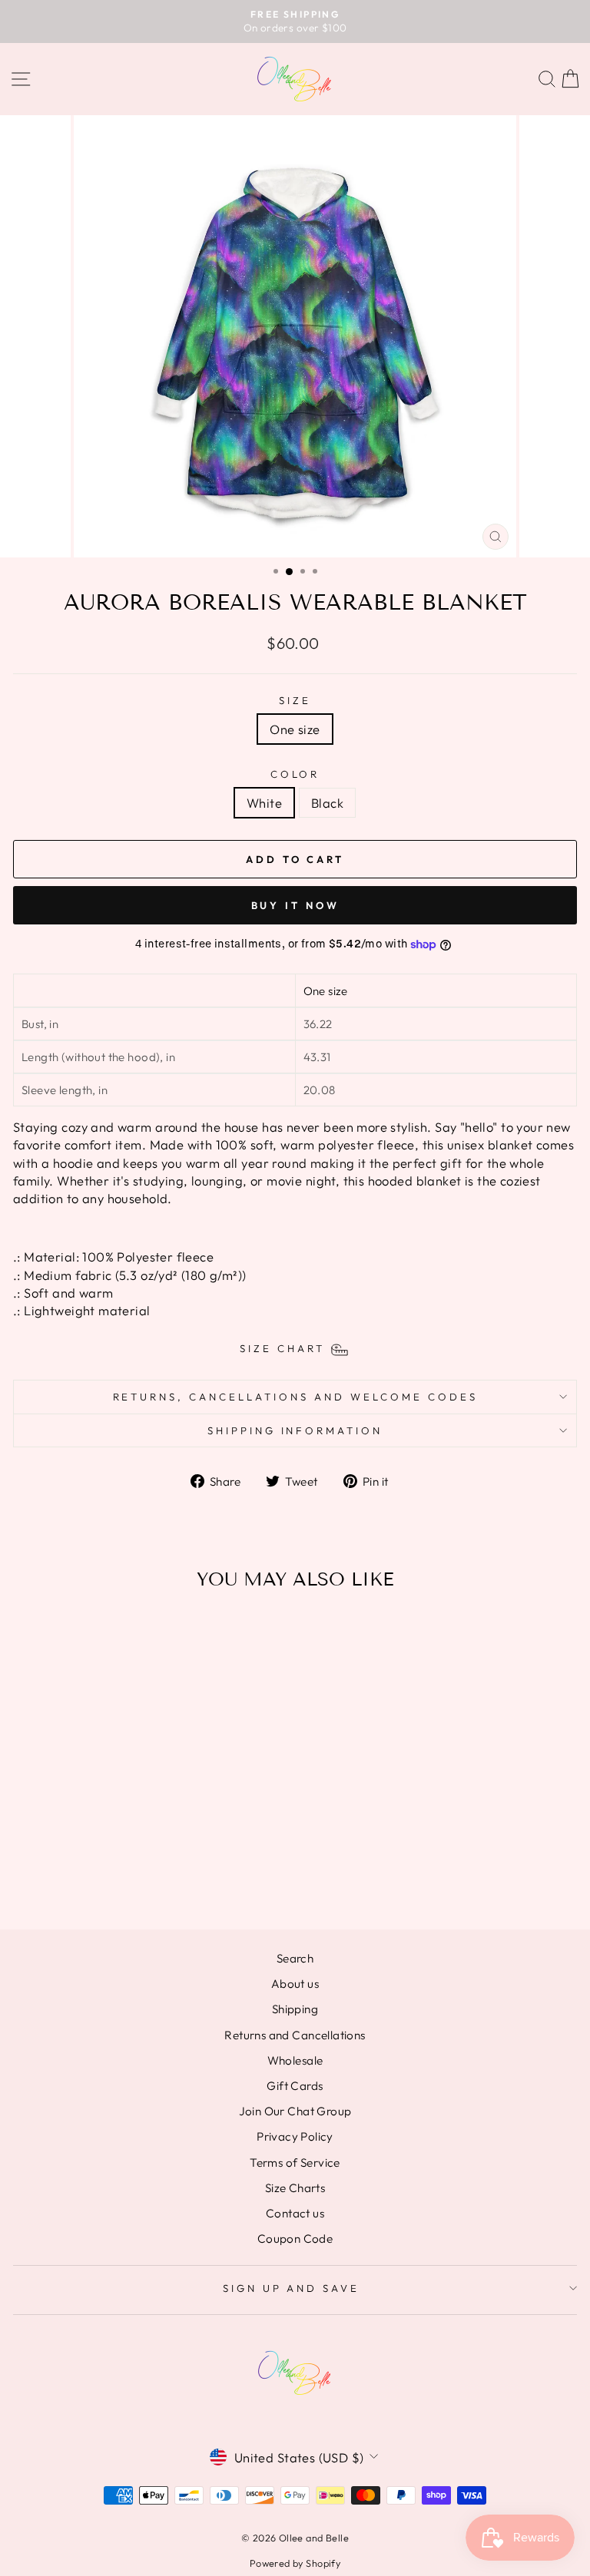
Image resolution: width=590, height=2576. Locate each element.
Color (295, 774)
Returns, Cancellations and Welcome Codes (295, 1397)
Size (295, 700)
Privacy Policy (295, 2136)
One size (295, 729)
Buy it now (295, 905)
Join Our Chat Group (295, 2111)
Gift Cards (295, 2086)
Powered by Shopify (295, 2563)
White (264, 803)
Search (295, 1958)
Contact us (295, 2213)
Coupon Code (295, 2239)
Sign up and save (292, 2288)
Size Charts (295, 2188)
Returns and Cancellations (295, 2035)
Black (327, 803)
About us (295, 1984)
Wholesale (295, 2060)
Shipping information (295, 1430)
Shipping (295, 2009)
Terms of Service (295, 2163)
